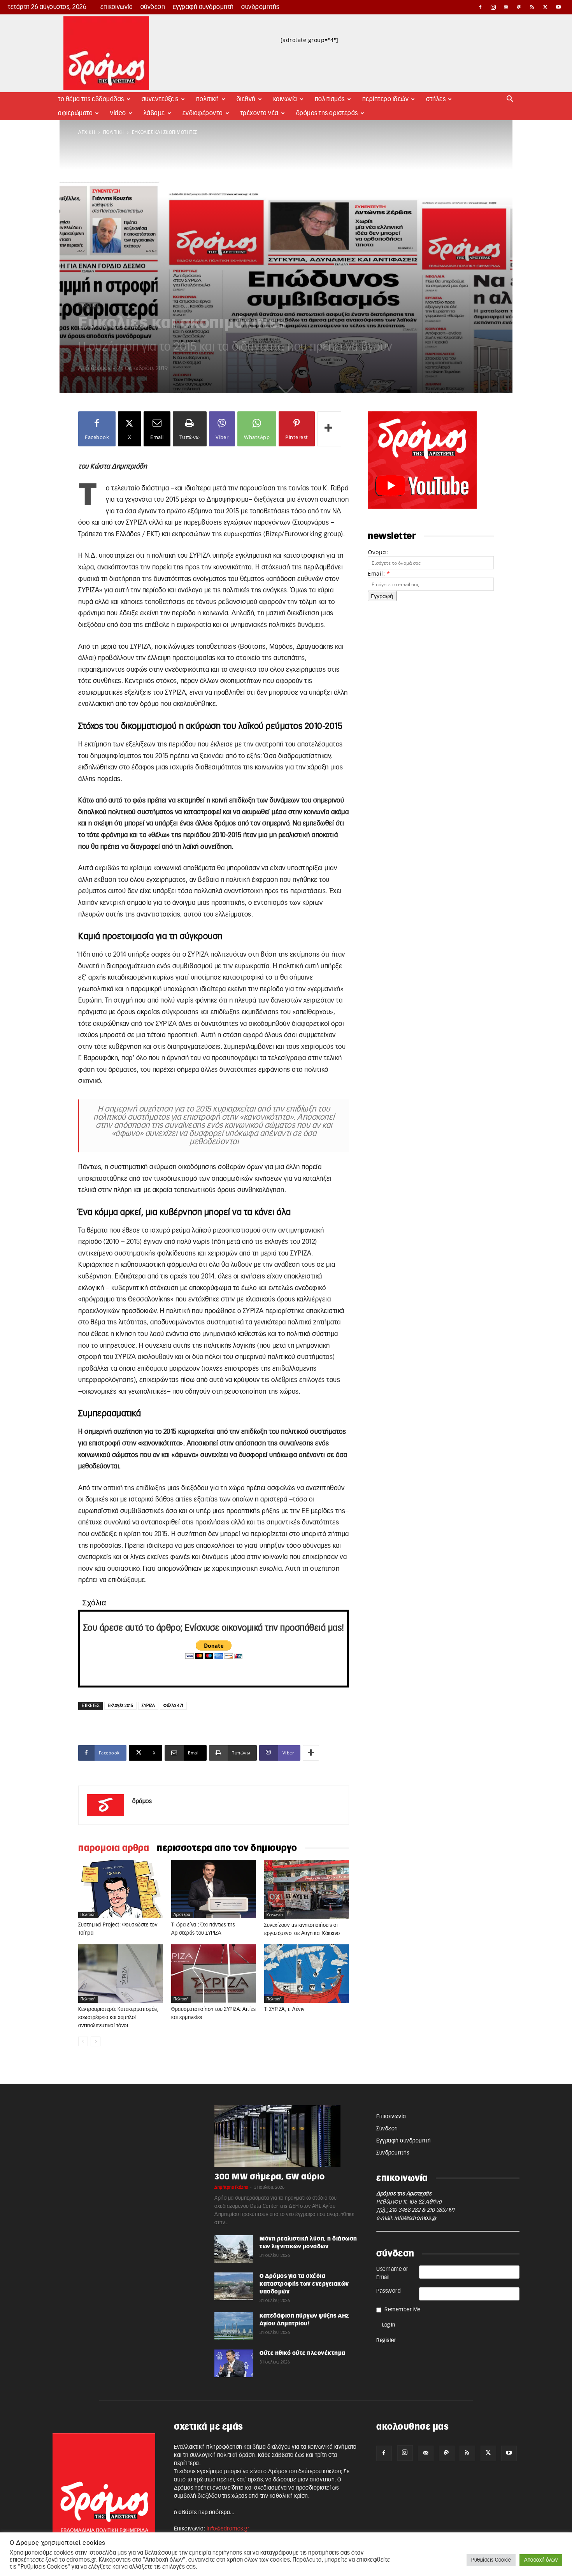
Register (386, 2341)
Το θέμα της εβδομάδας (91, 99)
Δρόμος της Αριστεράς (327, 113)
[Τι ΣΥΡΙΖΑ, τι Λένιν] (307, 1974)
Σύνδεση (153, 7)
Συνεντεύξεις (160, 99)
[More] (329, 429)
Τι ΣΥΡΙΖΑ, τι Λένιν (284, 2010)
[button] (510, 100)
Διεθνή (246, 99)
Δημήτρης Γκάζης (231, 2187)
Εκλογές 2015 (120, 1706)
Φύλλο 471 (173, 1706)
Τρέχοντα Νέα (260, 113)
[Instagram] (493, 7)
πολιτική (114, 132)
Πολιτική (208, 99)
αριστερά (182, 1915)
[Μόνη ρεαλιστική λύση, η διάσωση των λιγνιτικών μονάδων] (234, 2249)
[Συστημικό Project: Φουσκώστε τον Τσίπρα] (121, 1889)
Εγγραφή (382, 596)
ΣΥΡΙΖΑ (148, 1706)
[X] (546, 7)
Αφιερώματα (75, 113)
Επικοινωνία (117, 7)
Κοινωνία (285, 99)
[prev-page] (83, 2041)
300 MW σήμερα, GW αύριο (270, 2177)
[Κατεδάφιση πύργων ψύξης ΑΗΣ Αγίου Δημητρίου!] (234, 2326)
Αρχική (87, 132)
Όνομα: (378, 552)
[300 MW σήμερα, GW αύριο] (286, 2136)
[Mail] (506, 7)
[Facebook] (480, 7)
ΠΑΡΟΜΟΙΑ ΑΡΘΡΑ (114, 1848)
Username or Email (392, 2273)
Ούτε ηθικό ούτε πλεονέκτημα (303, 2353)
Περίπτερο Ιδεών (386, 99)
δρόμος (101, 368)
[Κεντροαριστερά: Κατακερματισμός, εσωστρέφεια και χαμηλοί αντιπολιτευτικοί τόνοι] (121, 1974)
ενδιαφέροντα (203, 113)
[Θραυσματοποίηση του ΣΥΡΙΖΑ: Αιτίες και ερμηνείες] (214, 1974)
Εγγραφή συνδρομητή (203, 7)
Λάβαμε (154, 113)
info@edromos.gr (416, 2218)
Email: (379, 573)
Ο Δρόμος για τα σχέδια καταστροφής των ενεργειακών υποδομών (304, 2284)
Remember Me (403, 2310)
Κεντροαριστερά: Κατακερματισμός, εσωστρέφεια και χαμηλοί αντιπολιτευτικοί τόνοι (118, 2018)
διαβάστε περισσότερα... (204, 2513)
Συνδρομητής (260, 7)
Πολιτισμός (330, 99)
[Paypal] (519, 7)
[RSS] (532, 7)
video (118, 113)
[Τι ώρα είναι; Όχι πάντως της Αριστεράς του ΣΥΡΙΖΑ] (214, 1889)
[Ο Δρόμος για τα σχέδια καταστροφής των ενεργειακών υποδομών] (234, 2286)
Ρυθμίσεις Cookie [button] (491, 2560)
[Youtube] (558, 7)
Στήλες (436, 99)
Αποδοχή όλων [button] (541, 2560)
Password (389, 2291)
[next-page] (96, 2041)
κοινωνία (275, 1915)
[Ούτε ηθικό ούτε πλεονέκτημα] (234, 2363)
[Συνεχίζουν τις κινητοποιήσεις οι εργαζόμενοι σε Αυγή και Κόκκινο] (307, 1889)
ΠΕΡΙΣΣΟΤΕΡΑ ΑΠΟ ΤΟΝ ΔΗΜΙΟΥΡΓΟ (227, 1848)
